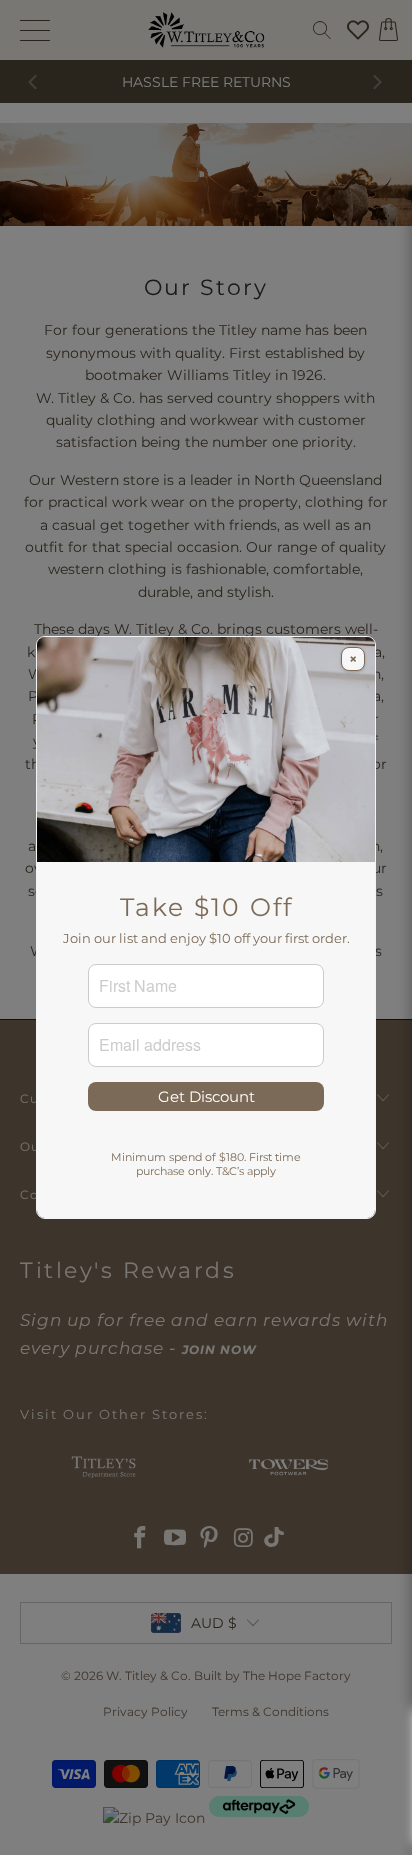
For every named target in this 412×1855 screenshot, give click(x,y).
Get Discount (206, 1096)
